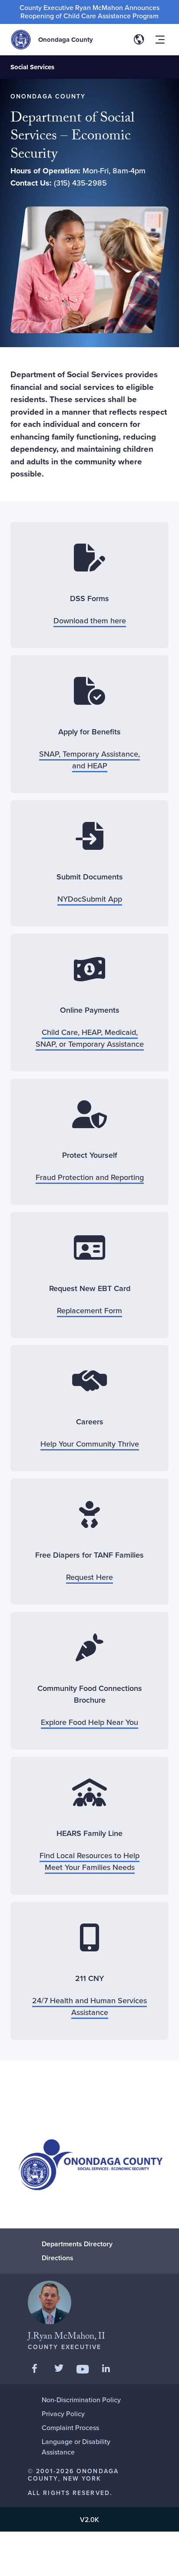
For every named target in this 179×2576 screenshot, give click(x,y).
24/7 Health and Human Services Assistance (89, 2006)
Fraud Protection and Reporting (90, 1177)
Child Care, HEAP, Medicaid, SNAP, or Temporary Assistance (90, 1038)
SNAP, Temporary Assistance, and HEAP (89, 760)
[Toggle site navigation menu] (160, 40)
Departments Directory (77, 2244)
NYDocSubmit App (90, 899)
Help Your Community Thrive (90, 1444)
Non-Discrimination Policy (81, 2400)
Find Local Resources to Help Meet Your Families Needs (89, 1861)
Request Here (89, 1577)
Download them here (90, 620)
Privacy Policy (63, 2414)
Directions (58, 2258)
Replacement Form (89, 1310)
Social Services (32, 67)
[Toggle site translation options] (139, 40)
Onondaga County (66, 40)
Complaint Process (70, 2427)
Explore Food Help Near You (89, 1722)
